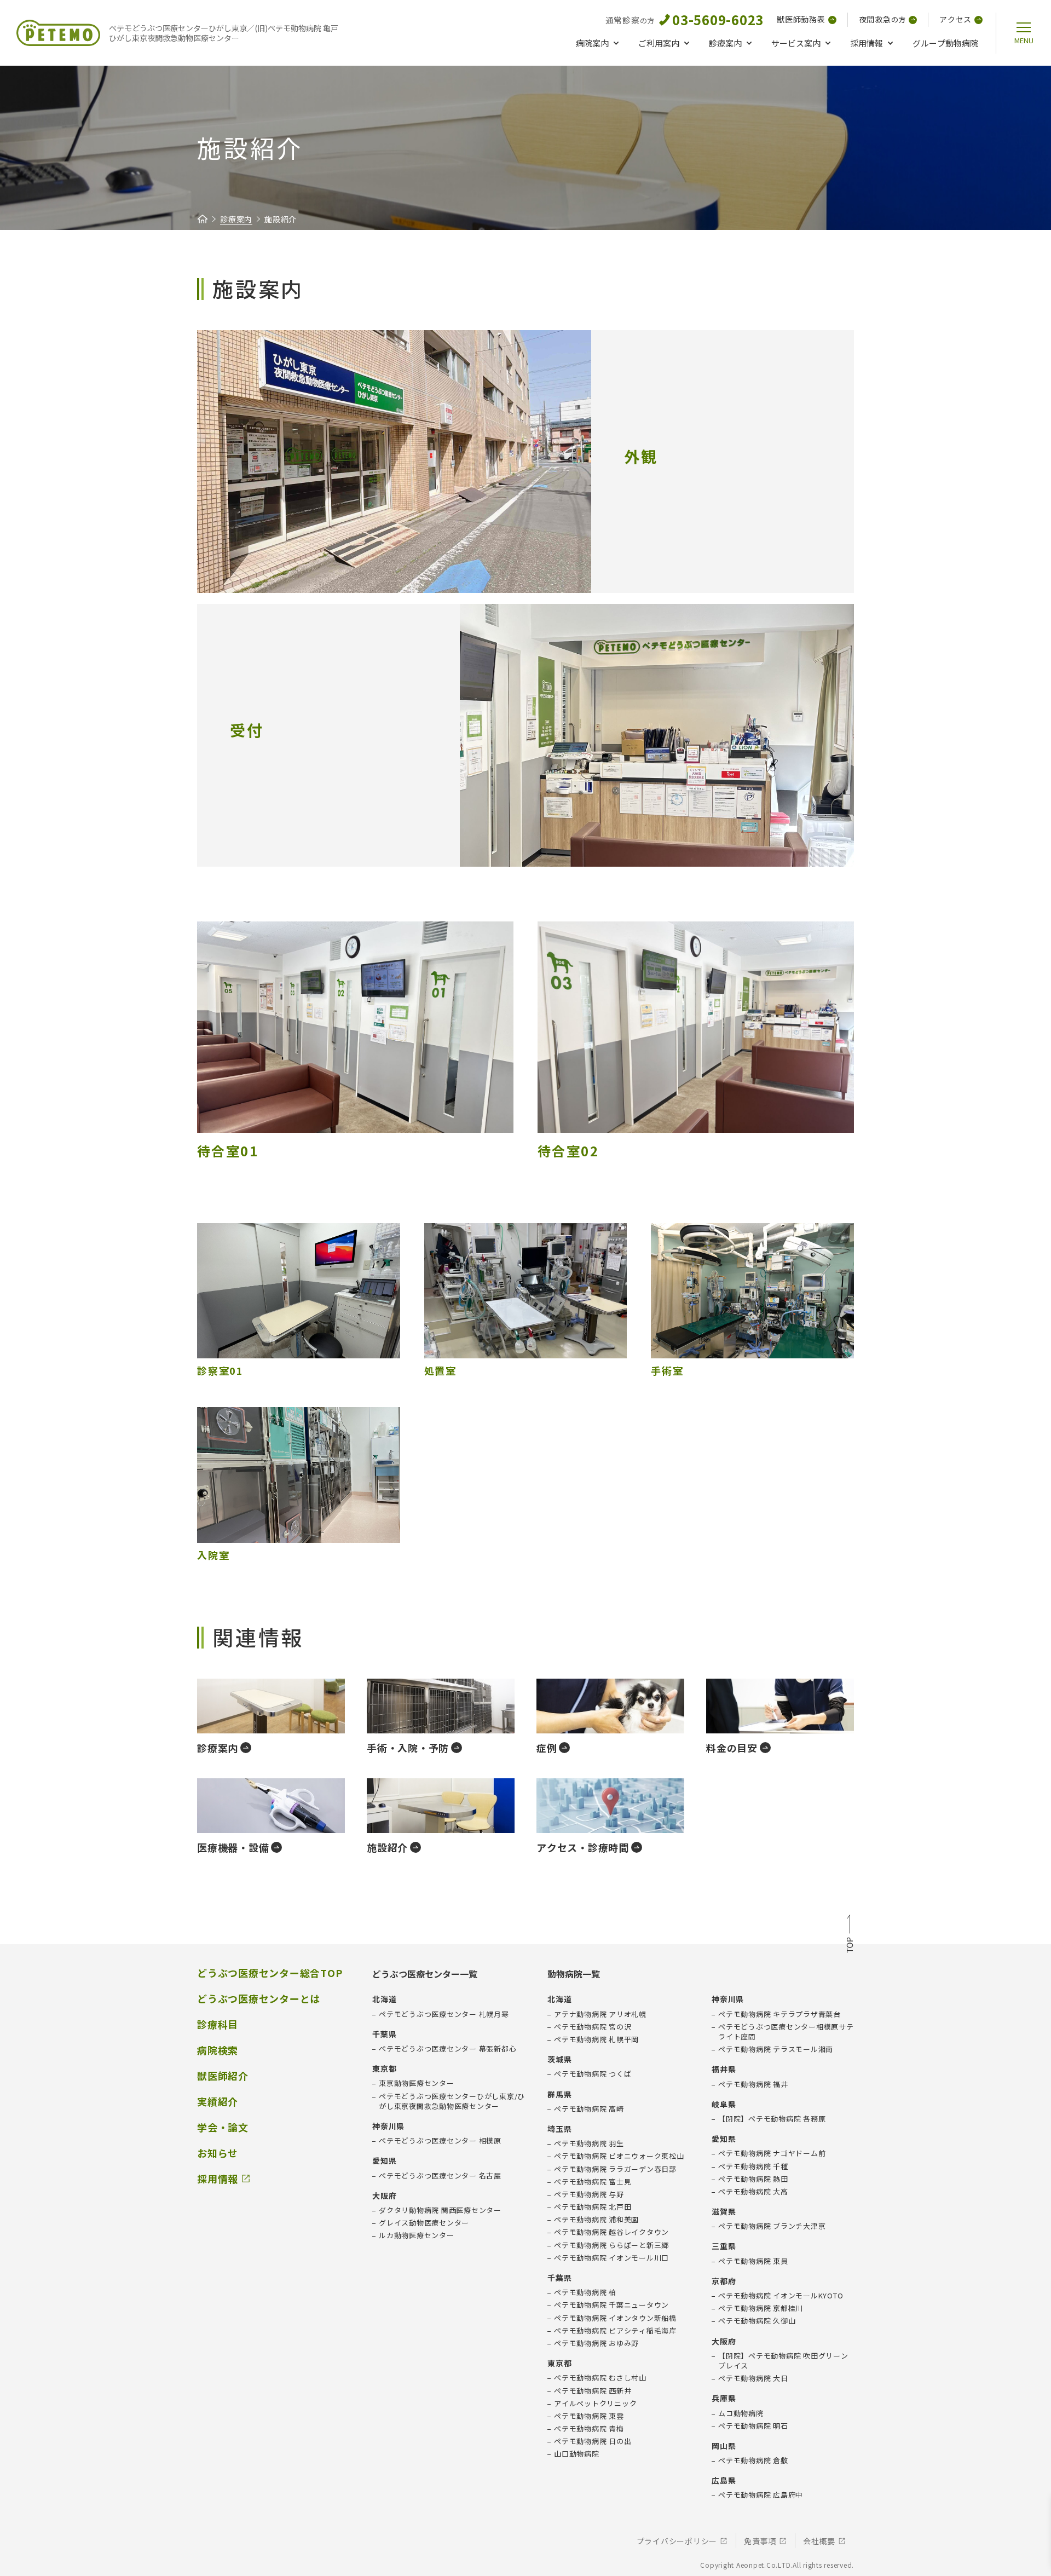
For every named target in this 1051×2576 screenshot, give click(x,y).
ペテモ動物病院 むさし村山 (600, 2378)
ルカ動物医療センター (417, 2235)
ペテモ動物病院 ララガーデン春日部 (615, 2169)
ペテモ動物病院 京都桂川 (761, 2308)
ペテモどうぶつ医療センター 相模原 (440, 2141)
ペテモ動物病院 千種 (753, 2166)
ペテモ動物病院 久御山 (757, 2321)
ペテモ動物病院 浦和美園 (596, 2220)
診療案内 (725, 43)
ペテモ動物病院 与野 (589, 2194)
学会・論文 (223, 2127)
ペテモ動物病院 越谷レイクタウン (611, 2232)
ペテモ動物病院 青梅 (589, 2429)
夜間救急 (883, 19)
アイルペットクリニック (595, 2404)
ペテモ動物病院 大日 (753, 2378)
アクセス (955, 19)
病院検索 (218, 2050)
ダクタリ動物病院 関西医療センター (440, 2210)
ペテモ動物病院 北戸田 (593, 2207)
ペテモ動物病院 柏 (585, 2292)
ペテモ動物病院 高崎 (589, 2109)
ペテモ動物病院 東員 (753, 2261)
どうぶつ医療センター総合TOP (270, 1973)
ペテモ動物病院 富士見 (593, 2182)
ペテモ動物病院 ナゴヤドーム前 (772, 2153)
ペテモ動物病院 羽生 (589, 2143)
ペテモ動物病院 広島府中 (761, 2495)
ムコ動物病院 (741, 2413)
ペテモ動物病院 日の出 (593, 2441)
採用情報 (867, 43)
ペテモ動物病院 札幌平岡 (596, 2039)
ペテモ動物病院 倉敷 (753, 2460)
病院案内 (592, 43)
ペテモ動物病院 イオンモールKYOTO (781, 2296)
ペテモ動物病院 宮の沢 (593, 2027)
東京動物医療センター (417, 2083)
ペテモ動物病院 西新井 (593, 2391)
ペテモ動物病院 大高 (753, 2192)
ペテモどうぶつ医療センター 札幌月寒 (444, 2014)
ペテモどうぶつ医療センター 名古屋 (440, 2176)
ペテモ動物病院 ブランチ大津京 (772, 2226)
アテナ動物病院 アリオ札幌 (600, 2014)
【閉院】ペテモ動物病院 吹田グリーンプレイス (783, 2361)
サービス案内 (796, 43)
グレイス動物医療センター (424, 2223)
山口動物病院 (577, 2454)
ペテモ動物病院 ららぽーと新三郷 (611, 2245)
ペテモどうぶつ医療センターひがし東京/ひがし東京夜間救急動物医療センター (452, 2101)
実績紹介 (218, 2102)
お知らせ (218, 2153)
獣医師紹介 (223, 2076)
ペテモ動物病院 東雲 (589, 2416)
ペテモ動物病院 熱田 (753, 2179)
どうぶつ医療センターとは (259, 1999)
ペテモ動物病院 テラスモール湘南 (776, 2049)
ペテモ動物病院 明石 (753, 2426)
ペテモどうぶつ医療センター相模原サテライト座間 (786, 2032)
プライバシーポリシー (677, 2541)
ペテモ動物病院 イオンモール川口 (611, 2258)
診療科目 (218, 2024)
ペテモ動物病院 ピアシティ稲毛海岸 (615, 2331)
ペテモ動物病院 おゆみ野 (596, 2343)
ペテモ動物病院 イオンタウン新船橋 (615, 2318)
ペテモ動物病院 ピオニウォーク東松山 (619, 2156)
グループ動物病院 (945, 43)
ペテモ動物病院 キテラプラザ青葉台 (779, 2014)
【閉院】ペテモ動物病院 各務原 (772, 2119)
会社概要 (819, 2541)
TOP (850, 1935)
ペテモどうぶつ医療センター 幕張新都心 (447, 2049)
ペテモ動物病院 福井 (753, 2084)
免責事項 (760, 2541)
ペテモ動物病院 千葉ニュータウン (611, 2305)
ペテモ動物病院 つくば (593, 2074)
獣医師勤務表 (801, 19)
